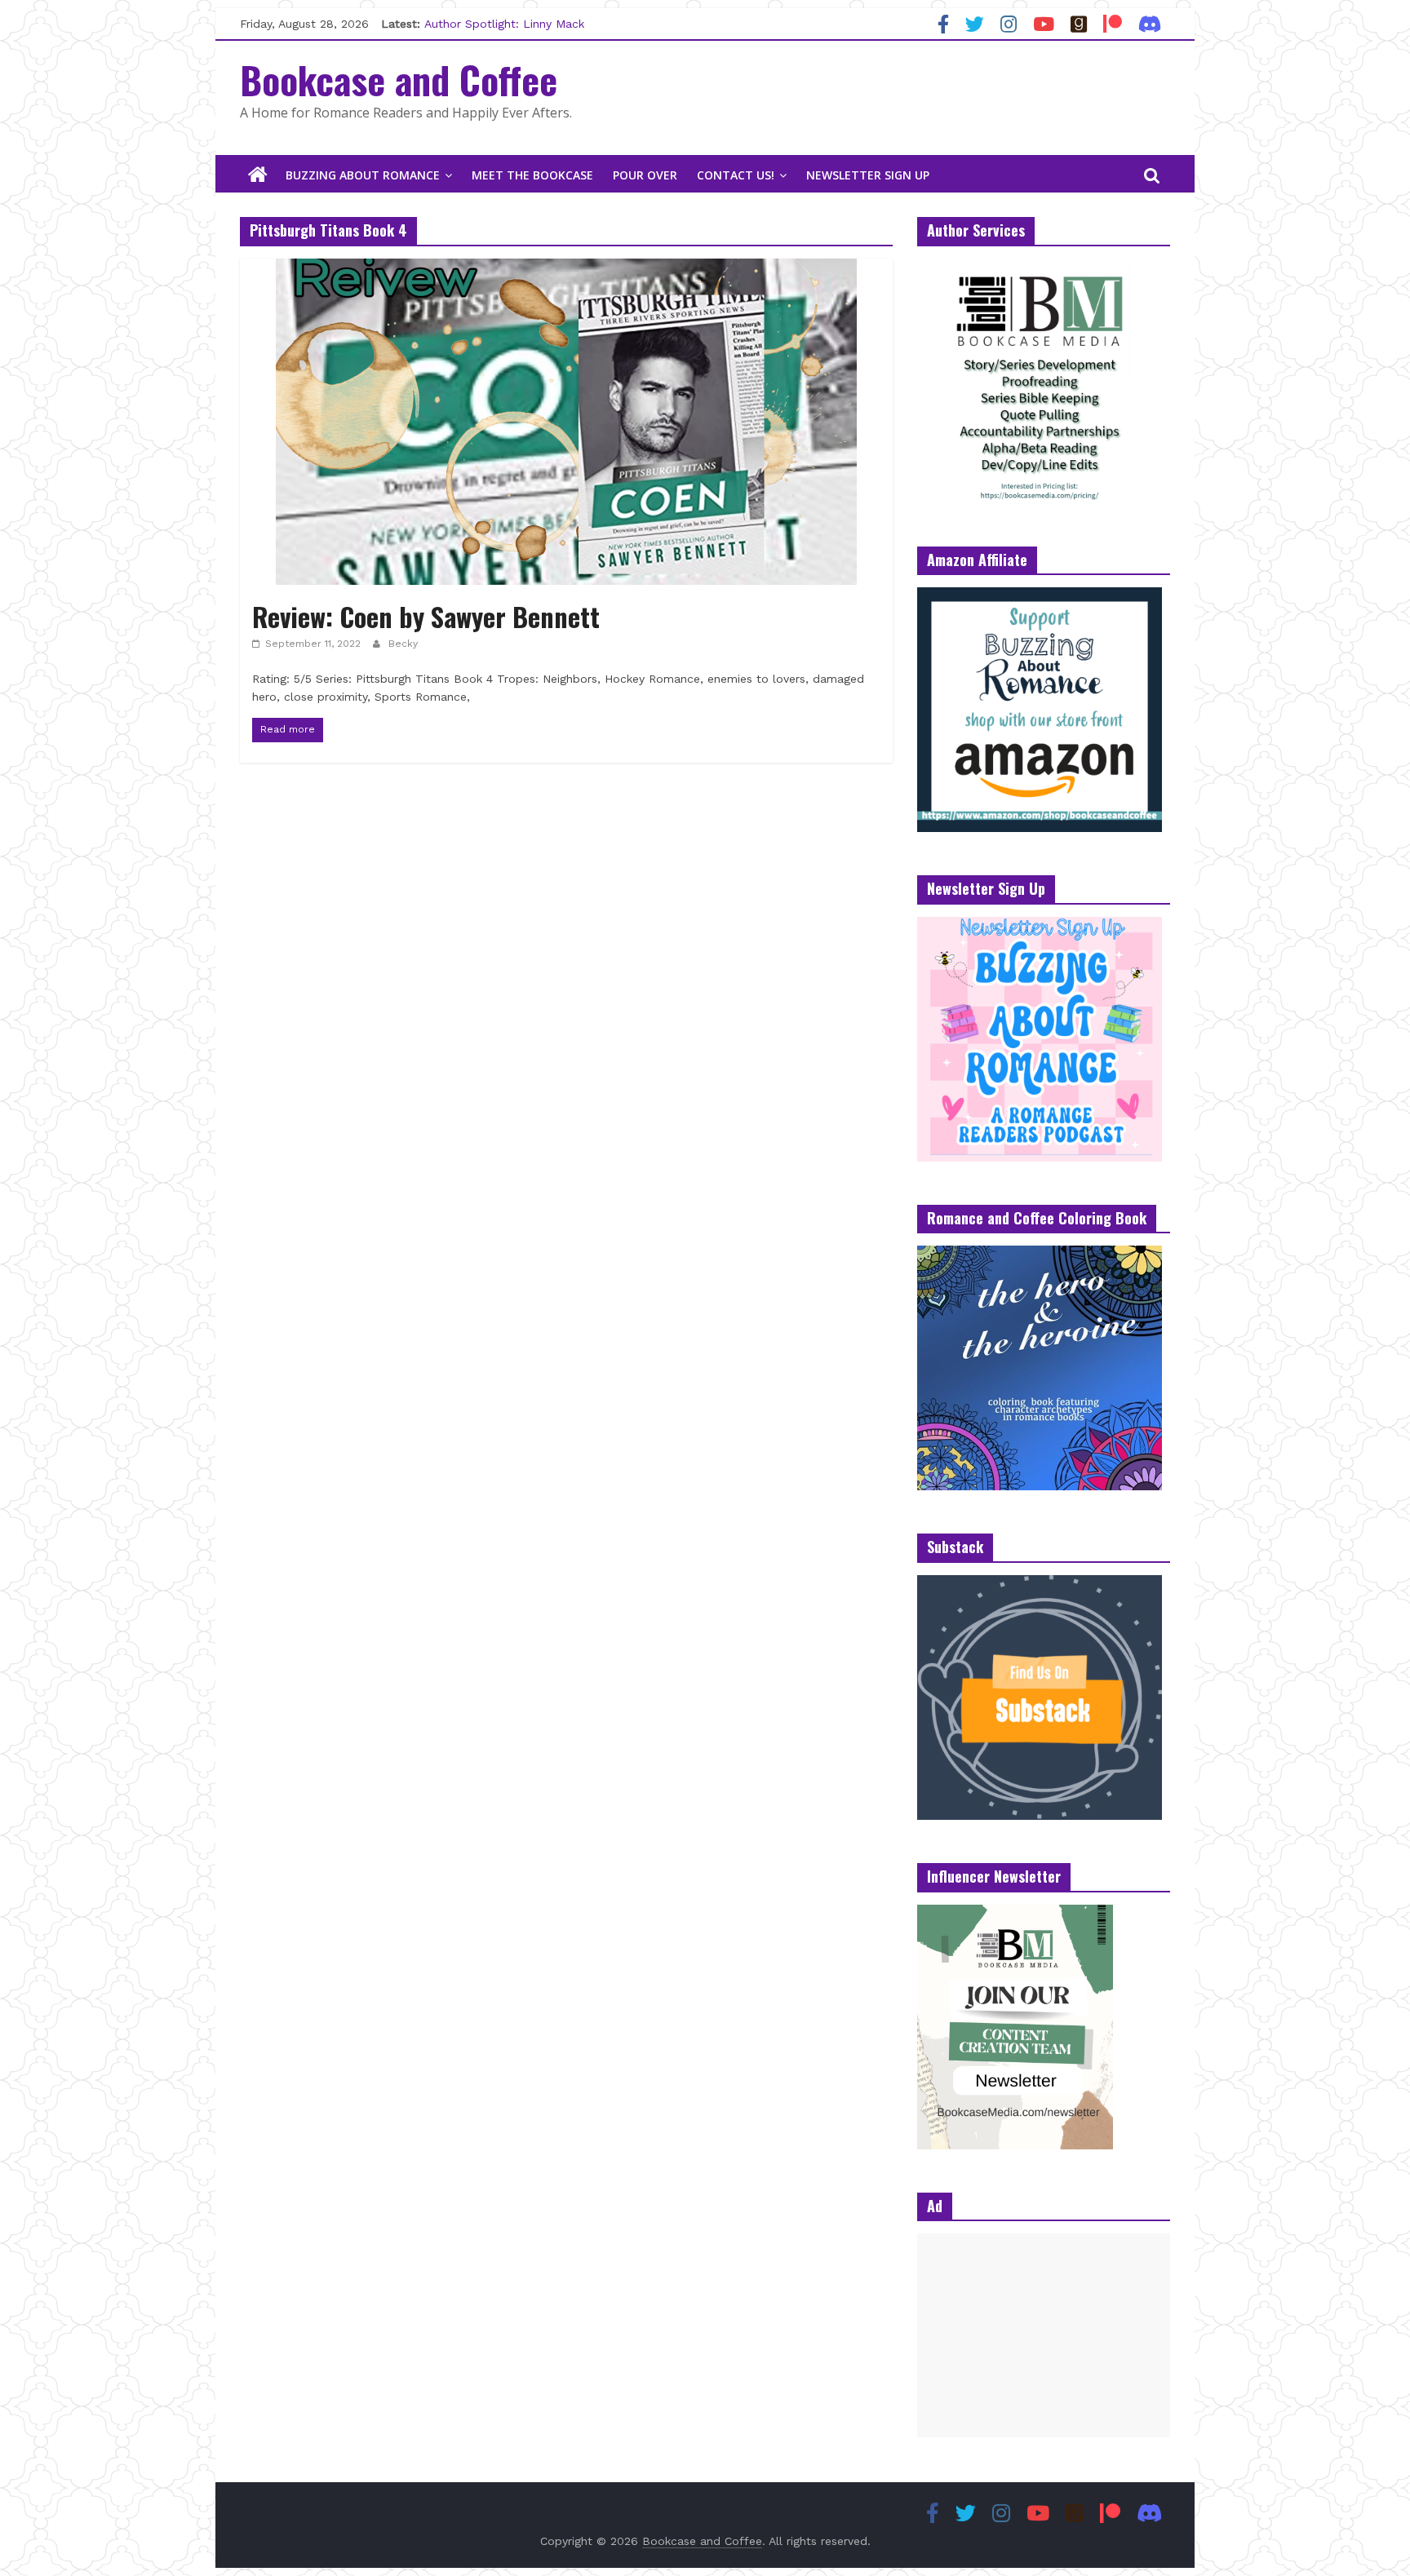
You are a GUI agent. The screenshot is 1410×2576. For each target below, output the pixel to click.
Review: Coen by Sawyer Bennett (426, 616)
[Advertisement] (1044, 2335)
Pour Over (645, 175)
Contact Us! (736, 175)
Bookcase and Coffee (399, 79)
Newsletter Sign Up (868, 175)
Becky (403, 644)
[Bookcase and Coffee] (258, 175)
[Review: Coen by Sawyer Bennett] (566, 269)
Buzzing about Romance (363, 175)
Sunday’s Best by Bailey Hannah (512, 24)
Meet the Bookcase (532, 175)
